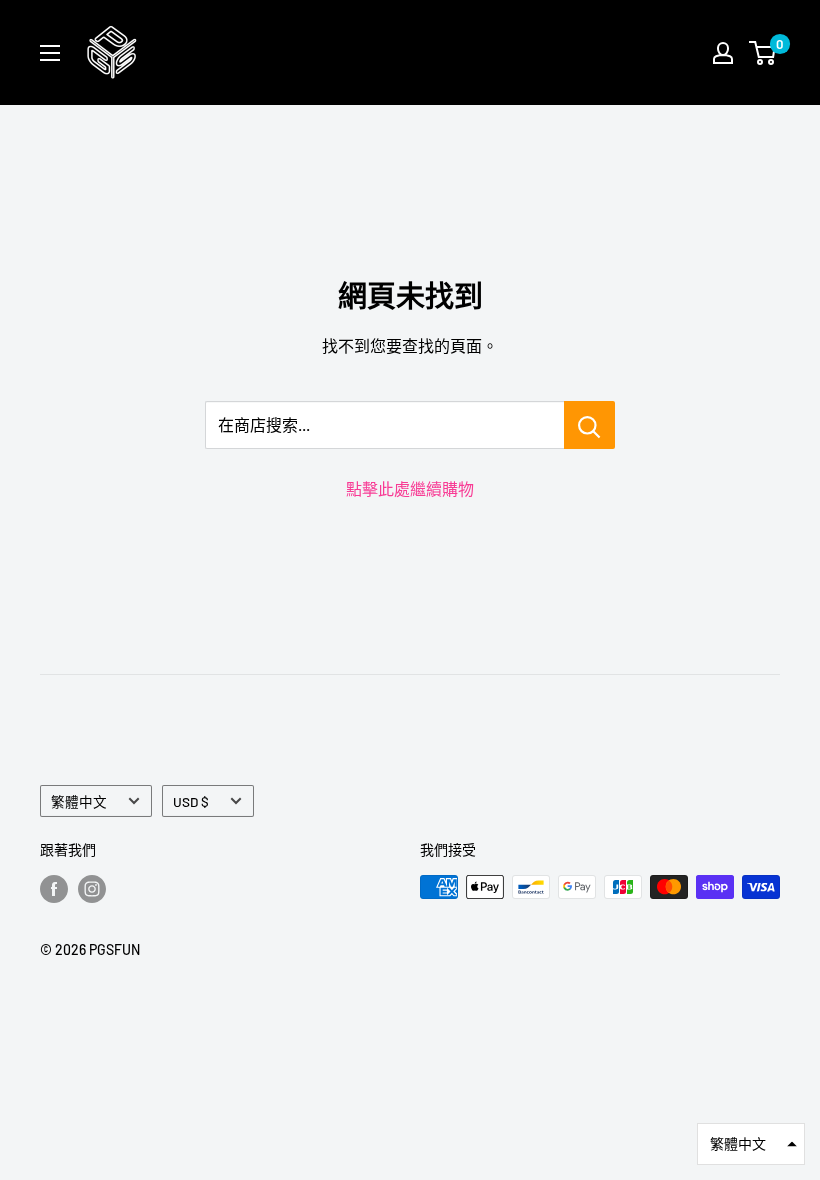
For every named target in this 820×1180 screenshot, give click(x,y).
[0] (763, 53)
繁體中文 (79, 801)
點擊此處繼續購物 (410, 488)
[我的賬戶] (723, 53)
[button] (751, 1144)
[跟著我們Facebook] (54, 889)
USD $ (191, 801)
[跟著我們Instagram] (92, 889)
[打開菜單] (50, 53)
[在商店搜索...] (589, 425)
